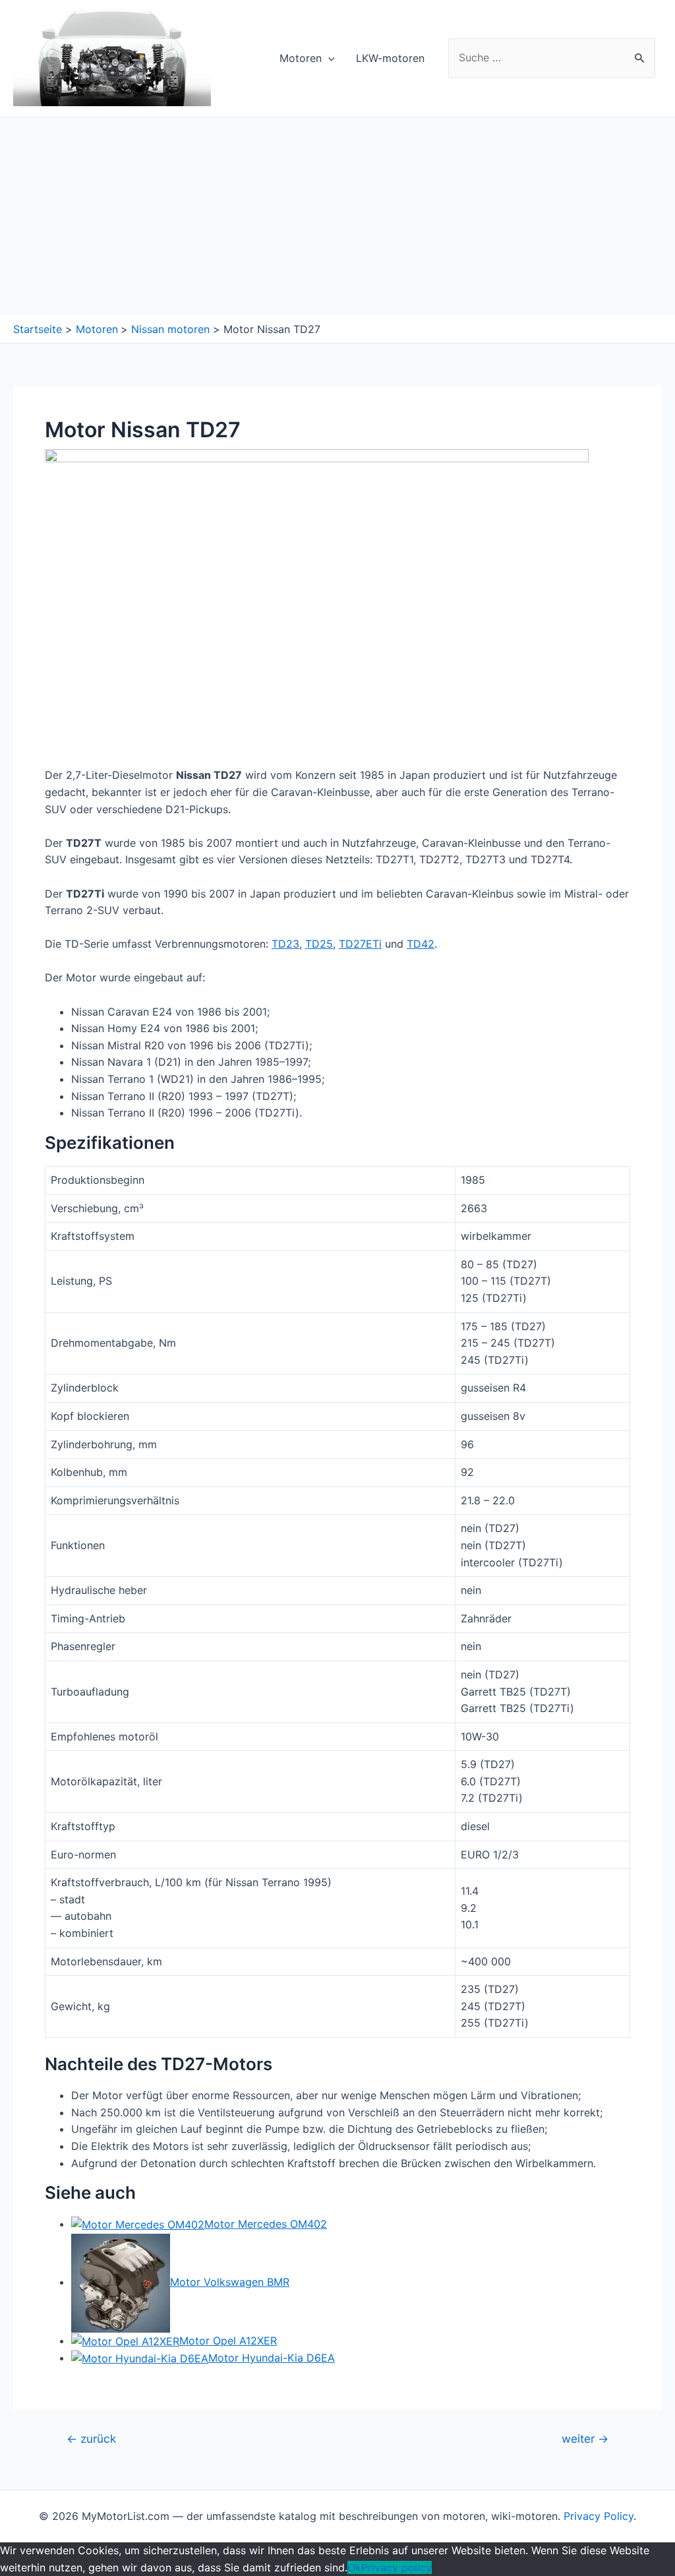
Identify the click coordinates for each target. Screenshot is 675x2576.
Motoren (301, 58)
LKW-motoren (390, 58)
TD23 (285, 944)
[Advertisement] (337, 216)
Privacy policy (396, 2567)
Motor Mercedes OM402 (266, 2224)
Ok (354, 2567)
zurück (91, 2438)
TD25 (319, 944)
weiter (585, 2438)
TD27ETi (360, 944)
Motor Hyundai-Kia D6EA (272, 2358)
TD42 (421, 944)
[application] (328, 58)
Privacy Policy (599, 2516)
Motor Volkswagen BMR (230, 2282)
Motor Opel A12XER (228, 2341)
